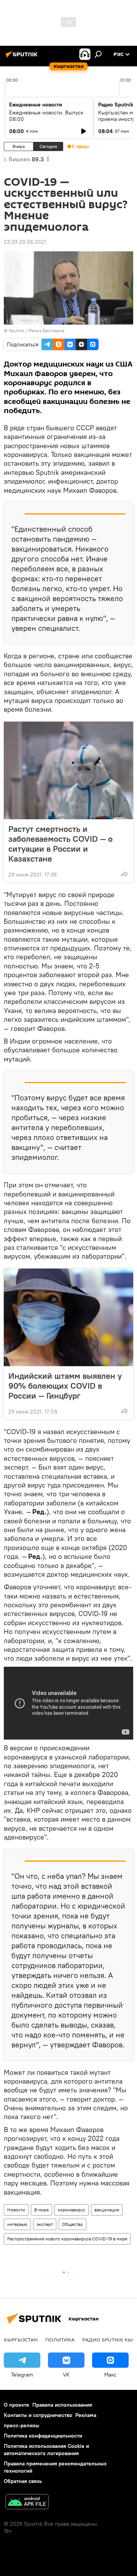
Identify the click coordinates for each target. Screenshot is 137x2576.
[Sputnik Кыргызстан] (23, 57)
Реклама (86, 2415)
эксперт (45, 2224)
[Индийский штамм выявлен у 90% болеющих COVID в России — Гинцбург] (68, 1317)
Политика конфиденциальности (43, 2436)
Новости (16, 2210)
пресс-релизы (22, 2425)
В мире (41, 2210)
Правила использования (62, 2405)
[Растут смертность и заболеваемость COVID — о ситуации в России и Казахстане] (68, 770)
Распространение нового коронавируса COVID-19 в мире (67, 2239)
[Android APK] (27, 2503)
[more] (124, 874)
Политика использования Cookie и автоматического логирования (46, 2450)
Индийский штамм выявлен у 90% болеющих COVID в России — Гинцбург (65, 1386)
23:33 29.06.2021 (25, 242)
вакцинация (107, 2210)
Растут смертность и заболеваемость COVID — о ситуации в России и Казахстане (61, 844)
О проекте (17, 2405)
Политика (60, 2340)
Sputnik (17, 330)
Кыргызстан (21, 2340)
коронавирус (72, 2210)
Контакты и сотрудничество (38, 2415)
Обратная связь (23, 2481)
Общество (72, 2224)
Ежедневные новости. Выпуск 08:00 (46, 116)
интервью (17, 2224)
